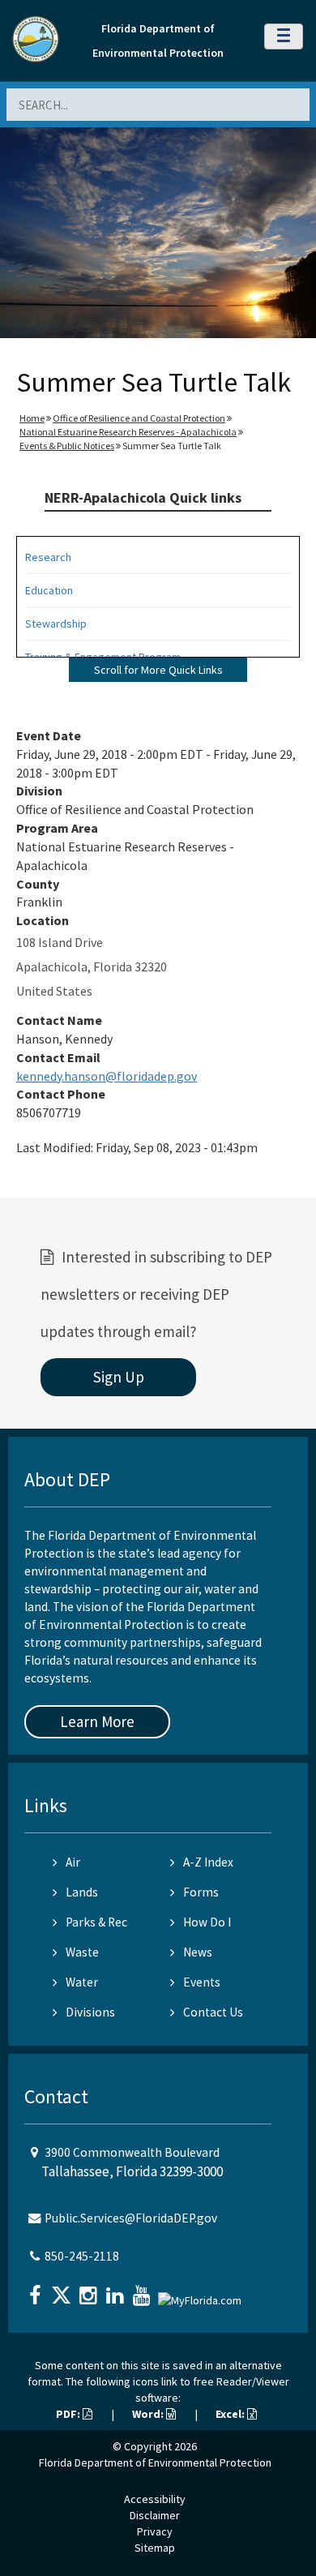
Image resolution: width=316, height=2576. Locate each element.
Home (32, 418)
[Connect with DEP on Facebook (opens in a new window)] (36, 2290)
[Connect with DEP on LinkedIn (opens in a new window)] (117, 2290)
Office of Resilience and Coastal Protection (139, 418)
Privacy (155, 2531)
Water (82, 1982)
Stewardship (56, 624)
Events (202, 1982)
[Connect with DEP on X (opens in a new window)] (63, 2290)
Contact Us (213, 2012)
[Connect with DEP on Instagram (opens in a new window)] (90, 2290)
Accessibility (155, 2499)
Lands (82, 1892)
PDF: (69, 2414)
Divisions (90, 2012)
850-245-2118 (82, 2256)
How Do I (207, 1922)
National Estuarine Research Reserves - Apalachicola (128, 432)
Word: (149, 2414)
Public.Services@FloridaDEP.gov (131, 2218)
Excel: (231, 2414)
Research (48, 557)
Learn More (97, 1721)
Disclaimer (155, 2515)
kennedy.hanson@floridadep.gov (107, 1076)
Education (49, 590)
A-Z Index (208, 1862)
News (198, 1952)
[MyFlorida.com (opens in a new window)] (202, 2293)
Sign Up (119, 1377)
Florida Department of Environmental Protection (155, 2462)
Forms (201, 1892)
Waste (82, 1952)
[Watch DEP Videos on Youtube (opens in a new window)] (143, 2290)
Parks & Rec (96, 1922)
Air (73, 1862)
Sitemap (155, 2548)
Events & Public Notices (67, 446)
